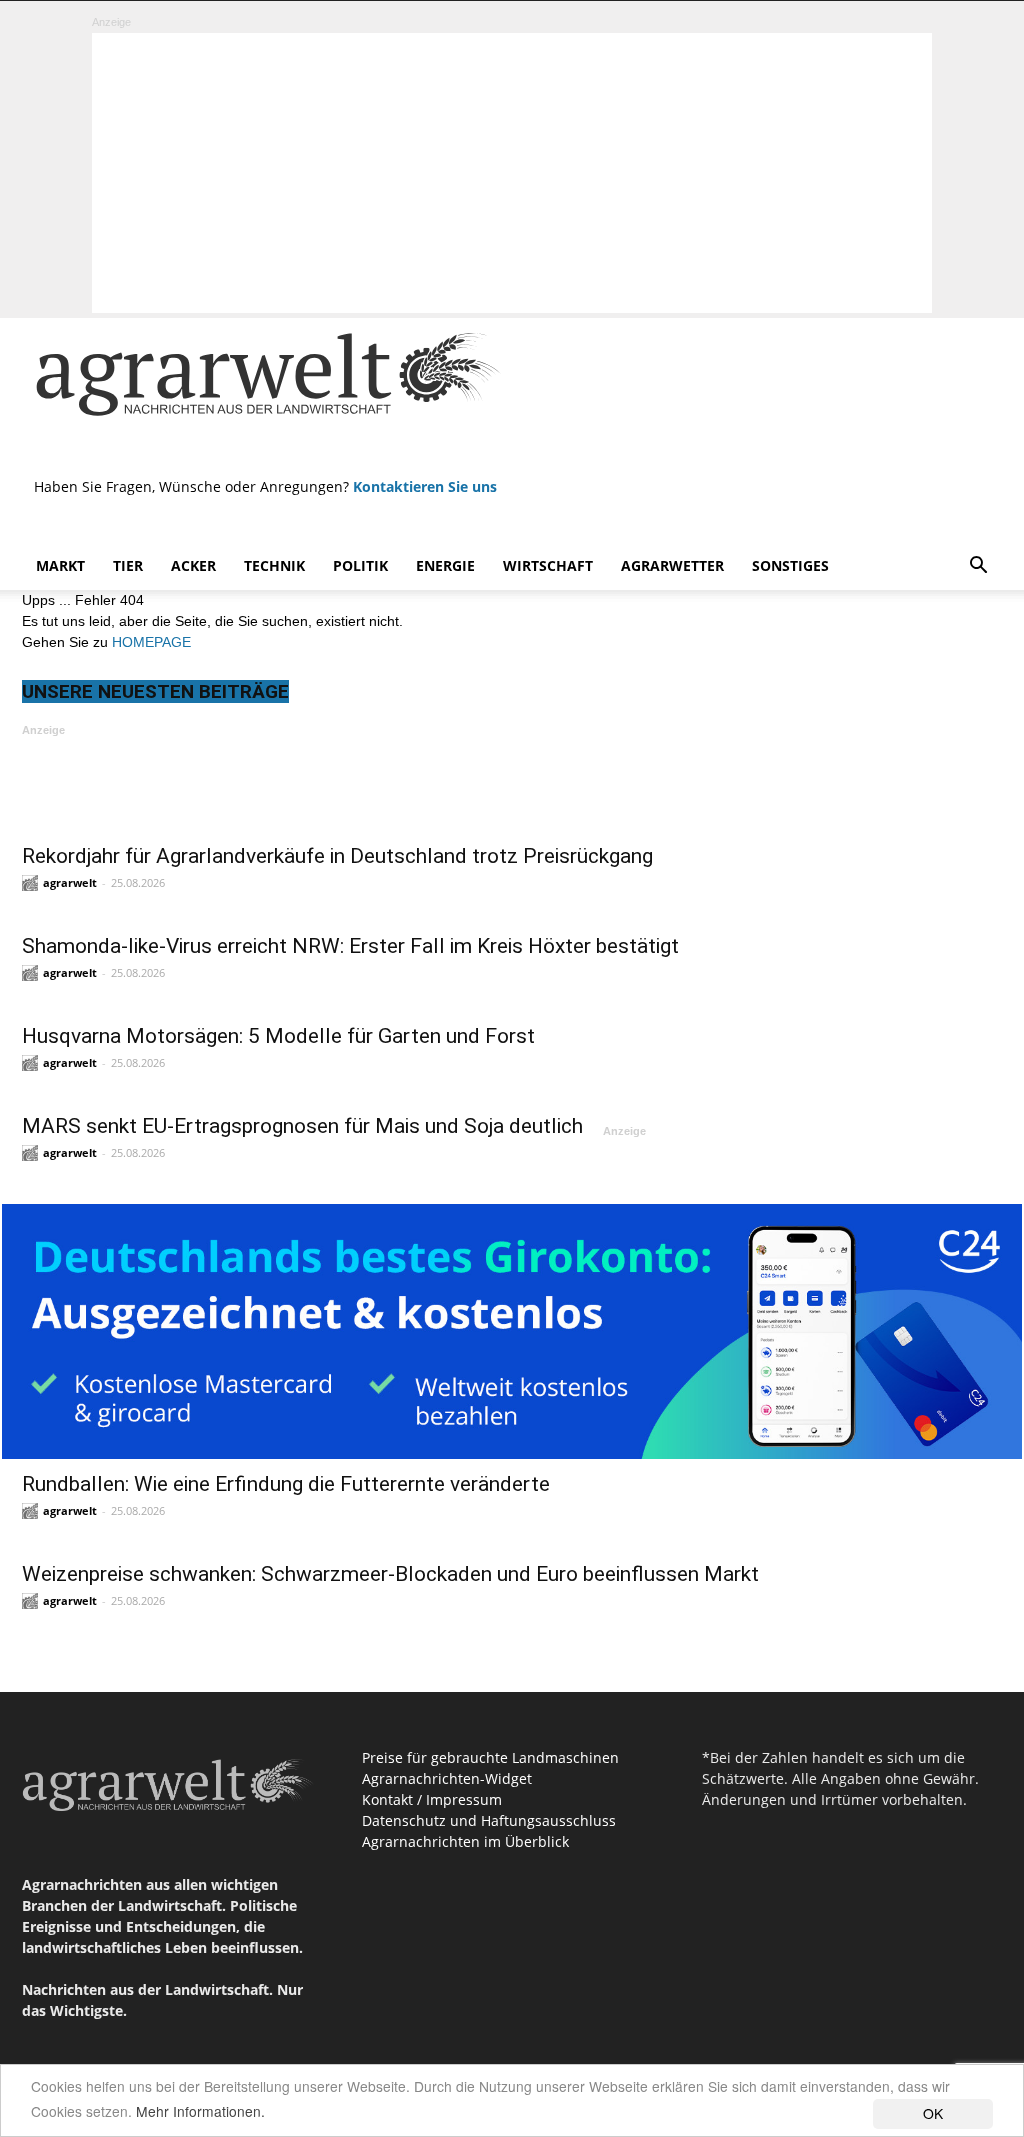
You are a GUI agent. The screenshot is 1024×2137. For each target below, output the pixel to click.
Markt (60, 565)
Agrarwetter (672, 565)
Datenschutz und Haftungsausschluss (489, 1820)
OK (933, 2113)
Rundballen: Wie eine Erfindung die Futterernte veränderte (286, 1484)
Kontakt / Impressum (432, 1799)
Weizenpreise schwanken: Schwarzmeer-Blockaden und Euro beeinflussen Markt (390, 1574)
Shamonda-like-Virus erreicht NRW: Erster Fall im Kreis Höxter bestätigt (350, 946)
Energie (445, 565)
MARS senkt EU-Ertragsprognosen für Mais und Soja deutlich (302, 1126)
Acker (193, 565)
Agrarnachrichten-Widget (447, 1778)
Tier (128, 565)
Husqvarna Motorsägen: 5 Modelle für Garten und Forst (278, 1036)
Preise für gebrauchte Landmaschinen (490, 1757)
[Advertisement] (512, 173)
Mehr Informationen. (200, 2111)
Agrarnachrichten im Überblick (465, 1841)
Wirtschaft (548, 565)
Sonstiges (790, 565)
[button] (978, 567)
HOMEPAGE (151, 642)
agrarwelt (70, 882)
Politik (360, 565)
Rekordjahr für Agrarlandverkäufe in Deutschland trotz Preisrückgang (337, 856)
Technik (274, 565)
